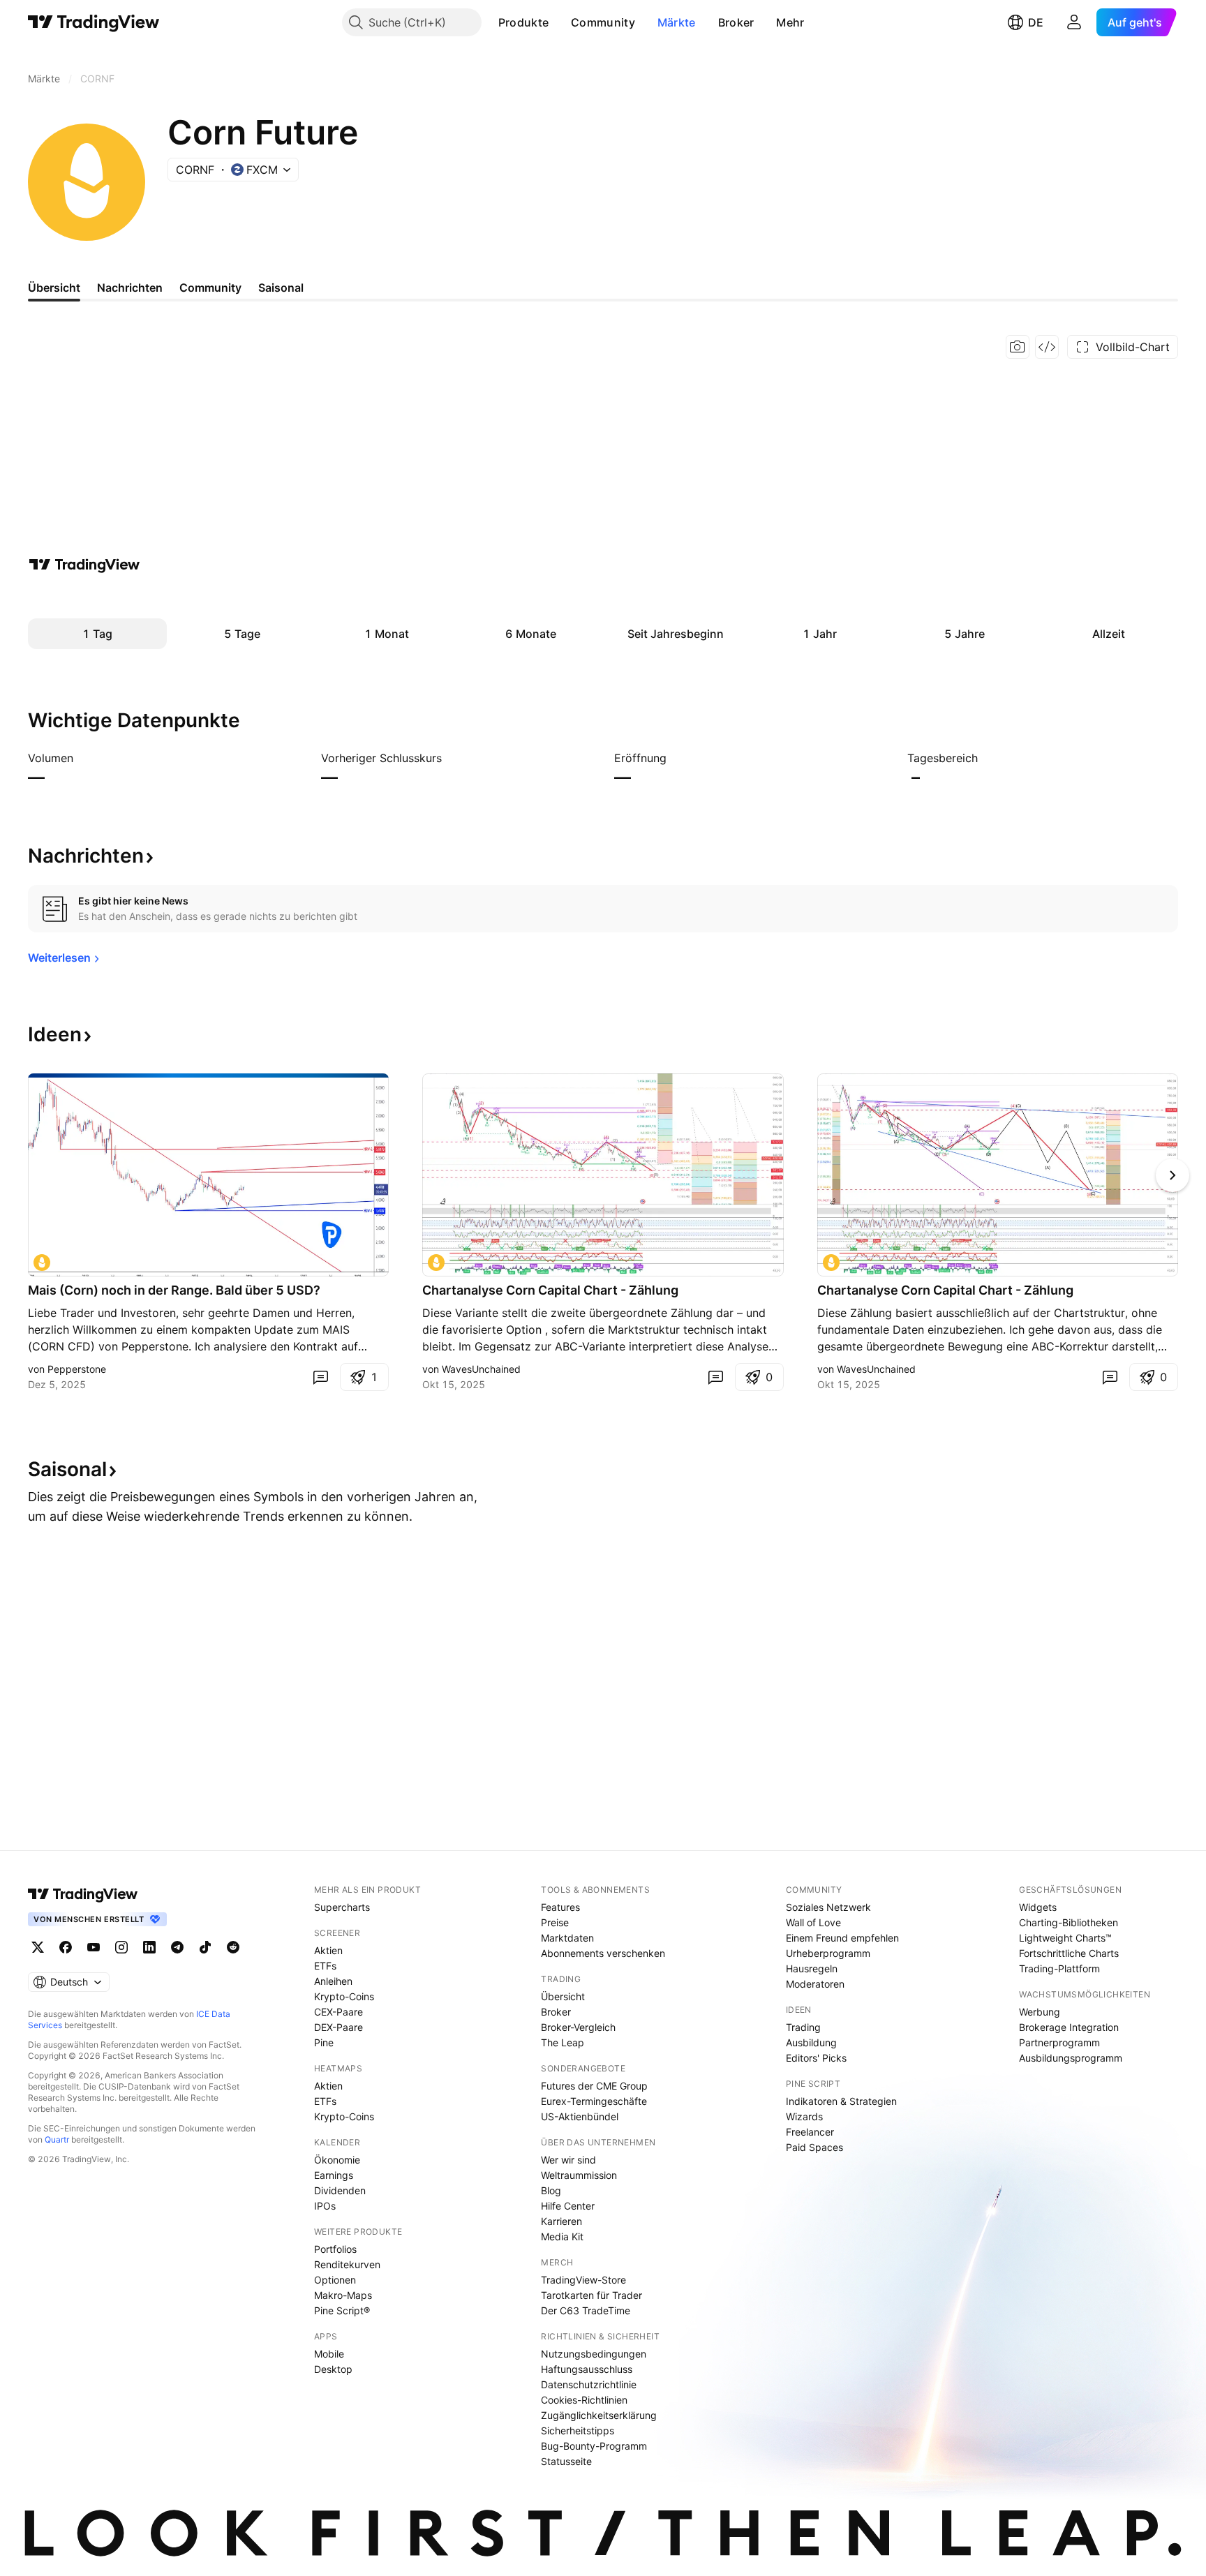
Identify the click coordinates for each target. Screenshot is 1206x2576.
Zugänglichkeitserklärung (599, 2415)
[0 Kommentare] (320, 1377)
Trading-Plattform (1059, 1968)
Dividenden (340, 2190)
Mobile (329, 2354)
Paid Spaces (814, 2147)
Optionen (335, 2280)
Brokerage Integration (1069, 2027)
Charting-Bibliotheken (1069, 1922)
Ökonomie (337, 2160)
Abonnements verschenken (603, 1953)
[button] (559, 22)
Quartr (57, 2139)
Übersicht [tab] (54, 288)
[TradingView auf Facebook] (66, 1947)
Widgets (1038, 1907)
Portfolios (335, 2249)
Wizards (804, 2116)
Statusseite (566, 2461)
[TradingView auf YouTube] (94, 1947)
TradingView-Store (583, 2280)
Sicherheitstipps (578, 2430)
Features (560, 1907)
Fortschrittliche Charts (1069, 1953)
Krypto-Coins (344, 1996)
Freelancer (810, 2132)
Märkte (677, 22)
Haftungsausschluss (587, 2369)
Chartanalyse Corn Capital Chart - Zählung (550, 1290)
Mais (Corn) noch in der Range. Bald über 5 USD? (174, 1290)
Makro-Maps (343, 2295)
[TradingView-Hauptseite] (83, 1894)
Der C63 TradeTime (586, 2310)
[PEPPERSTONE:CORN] (42, 1263)
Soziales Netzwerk (828, 1907)
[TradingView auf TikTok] (205, 1947)
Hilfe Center (568, 2206)
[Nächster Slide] (1172, 1175)
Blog (551, 2190)
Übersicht (563, 1996)
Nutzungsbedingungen (594, 2354)
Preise (555, 1922)
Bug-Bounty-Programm (594, 2446)
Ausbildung (811, 2042)
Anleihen (333, 1981)
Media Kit (562, 2236)
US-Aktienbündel (580, 2116)
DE (1036, 22)
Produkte (523, 22)
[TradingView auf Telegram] (177, 1947)
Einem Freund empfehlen (842, 1938)
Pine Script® (342, 2310)
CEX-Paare (338, 2012)
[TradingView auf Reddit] (233, 1947)
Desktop (333, 2369)
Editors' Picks (816, 2058)
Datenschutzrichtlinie (589, 2384)
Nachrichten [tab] (130, 288)
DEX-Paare (338, 2027)
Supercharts (342, 1907)
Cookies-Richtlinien (584, 2400)
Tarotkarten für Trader (591, 2295)
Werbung (1040, 2012)
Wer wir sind (568, 2160)
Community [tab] (210, 288)
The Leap (563, 2042)
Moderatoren (815, 1984)
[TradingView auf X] (38, 1947)
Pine (324, 2042)
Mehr (790, 22)
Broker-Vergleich (578, 2027)
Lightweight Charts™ (1065, 1938)
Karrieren (561, 2221)
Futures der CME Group (594, 2086)
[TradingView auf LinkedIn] (149, 1947)
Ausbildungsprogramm (1071, 2058)
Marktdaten (567, 1938)
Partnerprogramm (1059, 2042)
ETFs (325, 1966)
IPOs (325, 2206)
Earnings (334, 2175)
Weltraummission (579, 2175)
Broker (736, 22)
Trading (803, 2027)
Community (603, 22)
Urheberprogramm (828, 1953)
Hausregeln (812, 1968)
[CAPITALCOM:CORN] (436, 1263)
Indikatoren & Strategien (841, 2101)
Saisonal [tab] (281, 288)
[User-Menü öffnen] (1074, 22)
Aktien (328, 1950)
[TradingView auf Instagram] (121, 1947)
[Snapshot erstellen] (1018, 347)
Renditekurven (347, 2264)
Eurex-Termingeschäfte (594, 2101)
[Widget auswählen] (1047, 347)
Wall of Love (813, 1922)
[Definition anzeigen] (82, 758)
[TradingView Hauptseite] (94, 22)
